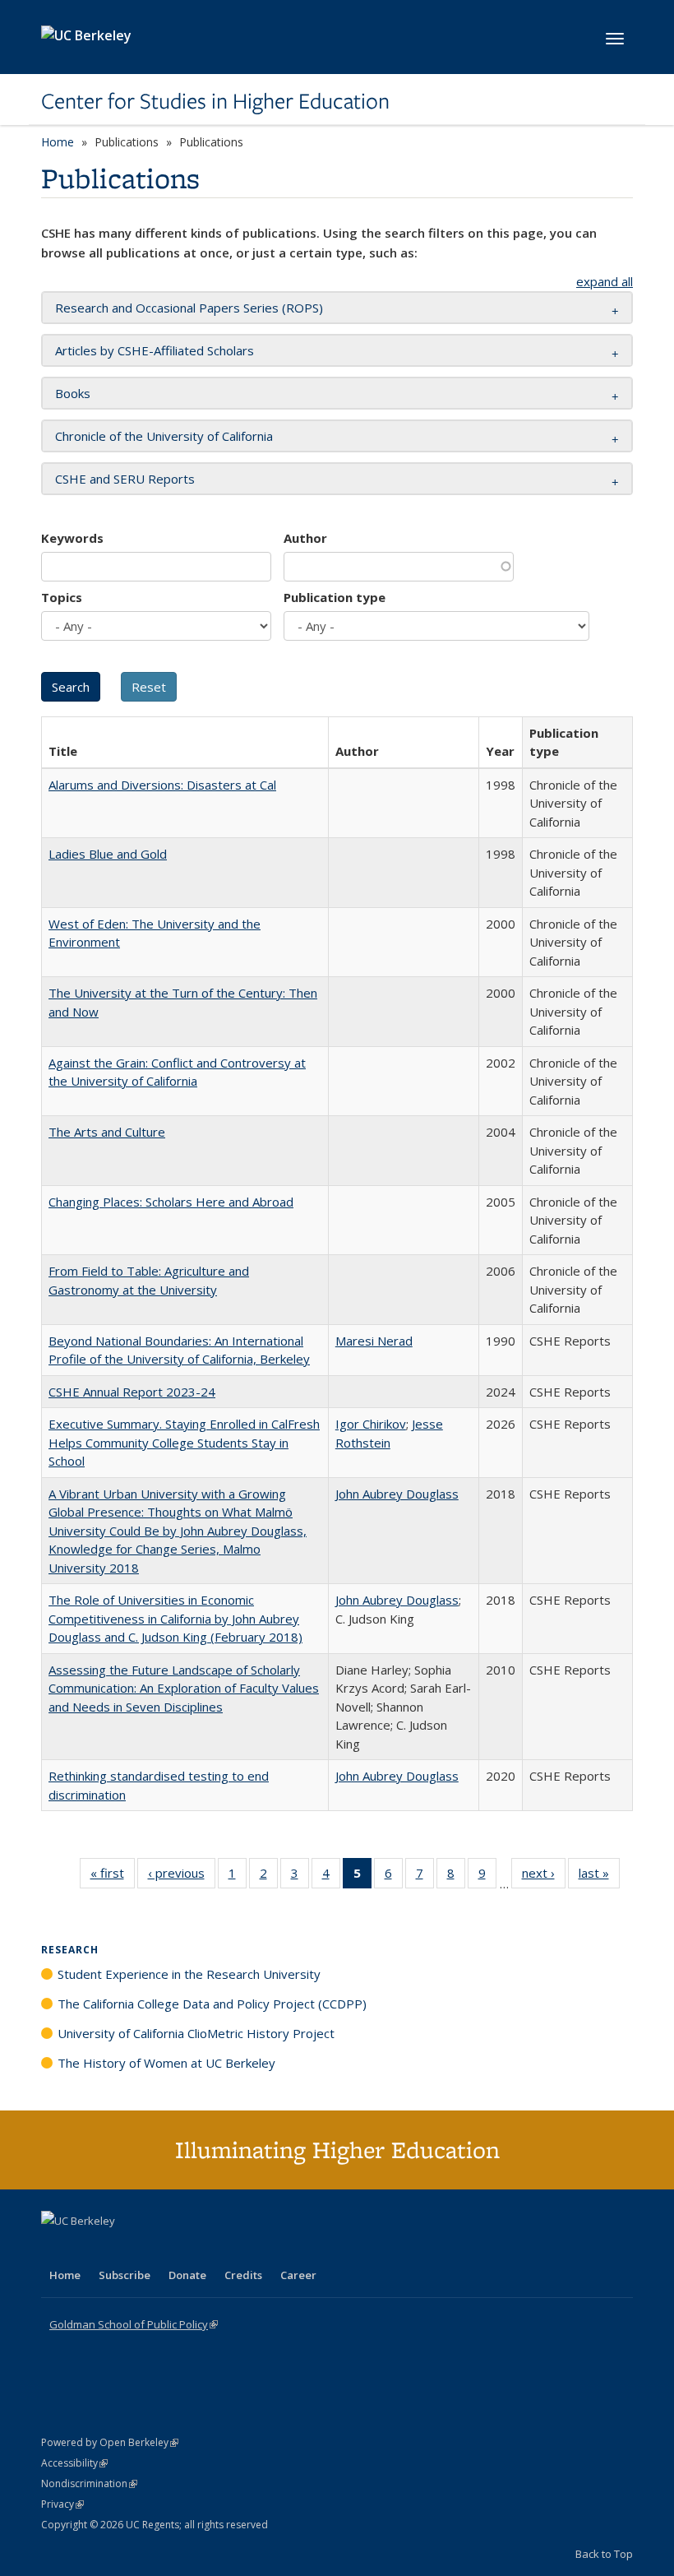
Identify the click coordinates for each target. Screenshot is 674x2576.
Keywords (72, 538)
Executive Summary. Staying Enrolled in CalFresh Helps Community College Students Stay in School (184, 1442)
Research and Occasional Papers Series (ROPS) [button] (189, 308)
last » (599, 1876)
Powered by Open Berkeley (110, 2442)
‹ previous (182, 1876)
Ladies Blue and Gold (108, 854)
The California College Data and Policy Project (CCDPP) (212, 2004)
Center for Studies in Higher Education (215, 101)
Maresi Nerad (374, 1341)
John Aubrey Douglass (397, 1494)
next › (544, 1876)
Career (298, 2275)
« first (113, 1876)
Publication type (335, 597)
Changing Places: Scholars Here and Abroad (171, 1202)
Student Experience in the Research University (189, 1974)
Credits (243, 2275)
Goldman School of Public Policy (134, 2324)
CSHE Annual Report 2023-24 (132, 1392)
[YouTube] (120, 2249)
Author (305, 538)
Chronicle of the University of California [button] (164, 436)
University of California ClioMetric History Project (196, 2033)
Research (70, 1950)
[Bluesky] (184, 2249)
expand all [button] (605, 281)
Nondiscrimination (89, 2483)
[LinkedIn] (88, 2249)
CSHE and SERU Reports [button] (125, 479)
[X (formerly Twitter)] (56, 2249)
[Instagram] (152, 2249)
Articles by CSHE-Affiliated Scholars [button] (155, 350)
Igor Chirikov (371, 1424)
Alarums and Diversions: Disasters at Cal (162, 785)
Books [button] (73, 393)
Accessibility (74, 2463)
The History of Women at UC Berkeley (166, 2063)
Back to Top (604, 2554)
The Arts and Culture (107, 1132)
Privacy (62, 2504)
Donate (187, 2275)
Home (58, 142)
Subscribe (125, 2275)
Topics (62, 597)
